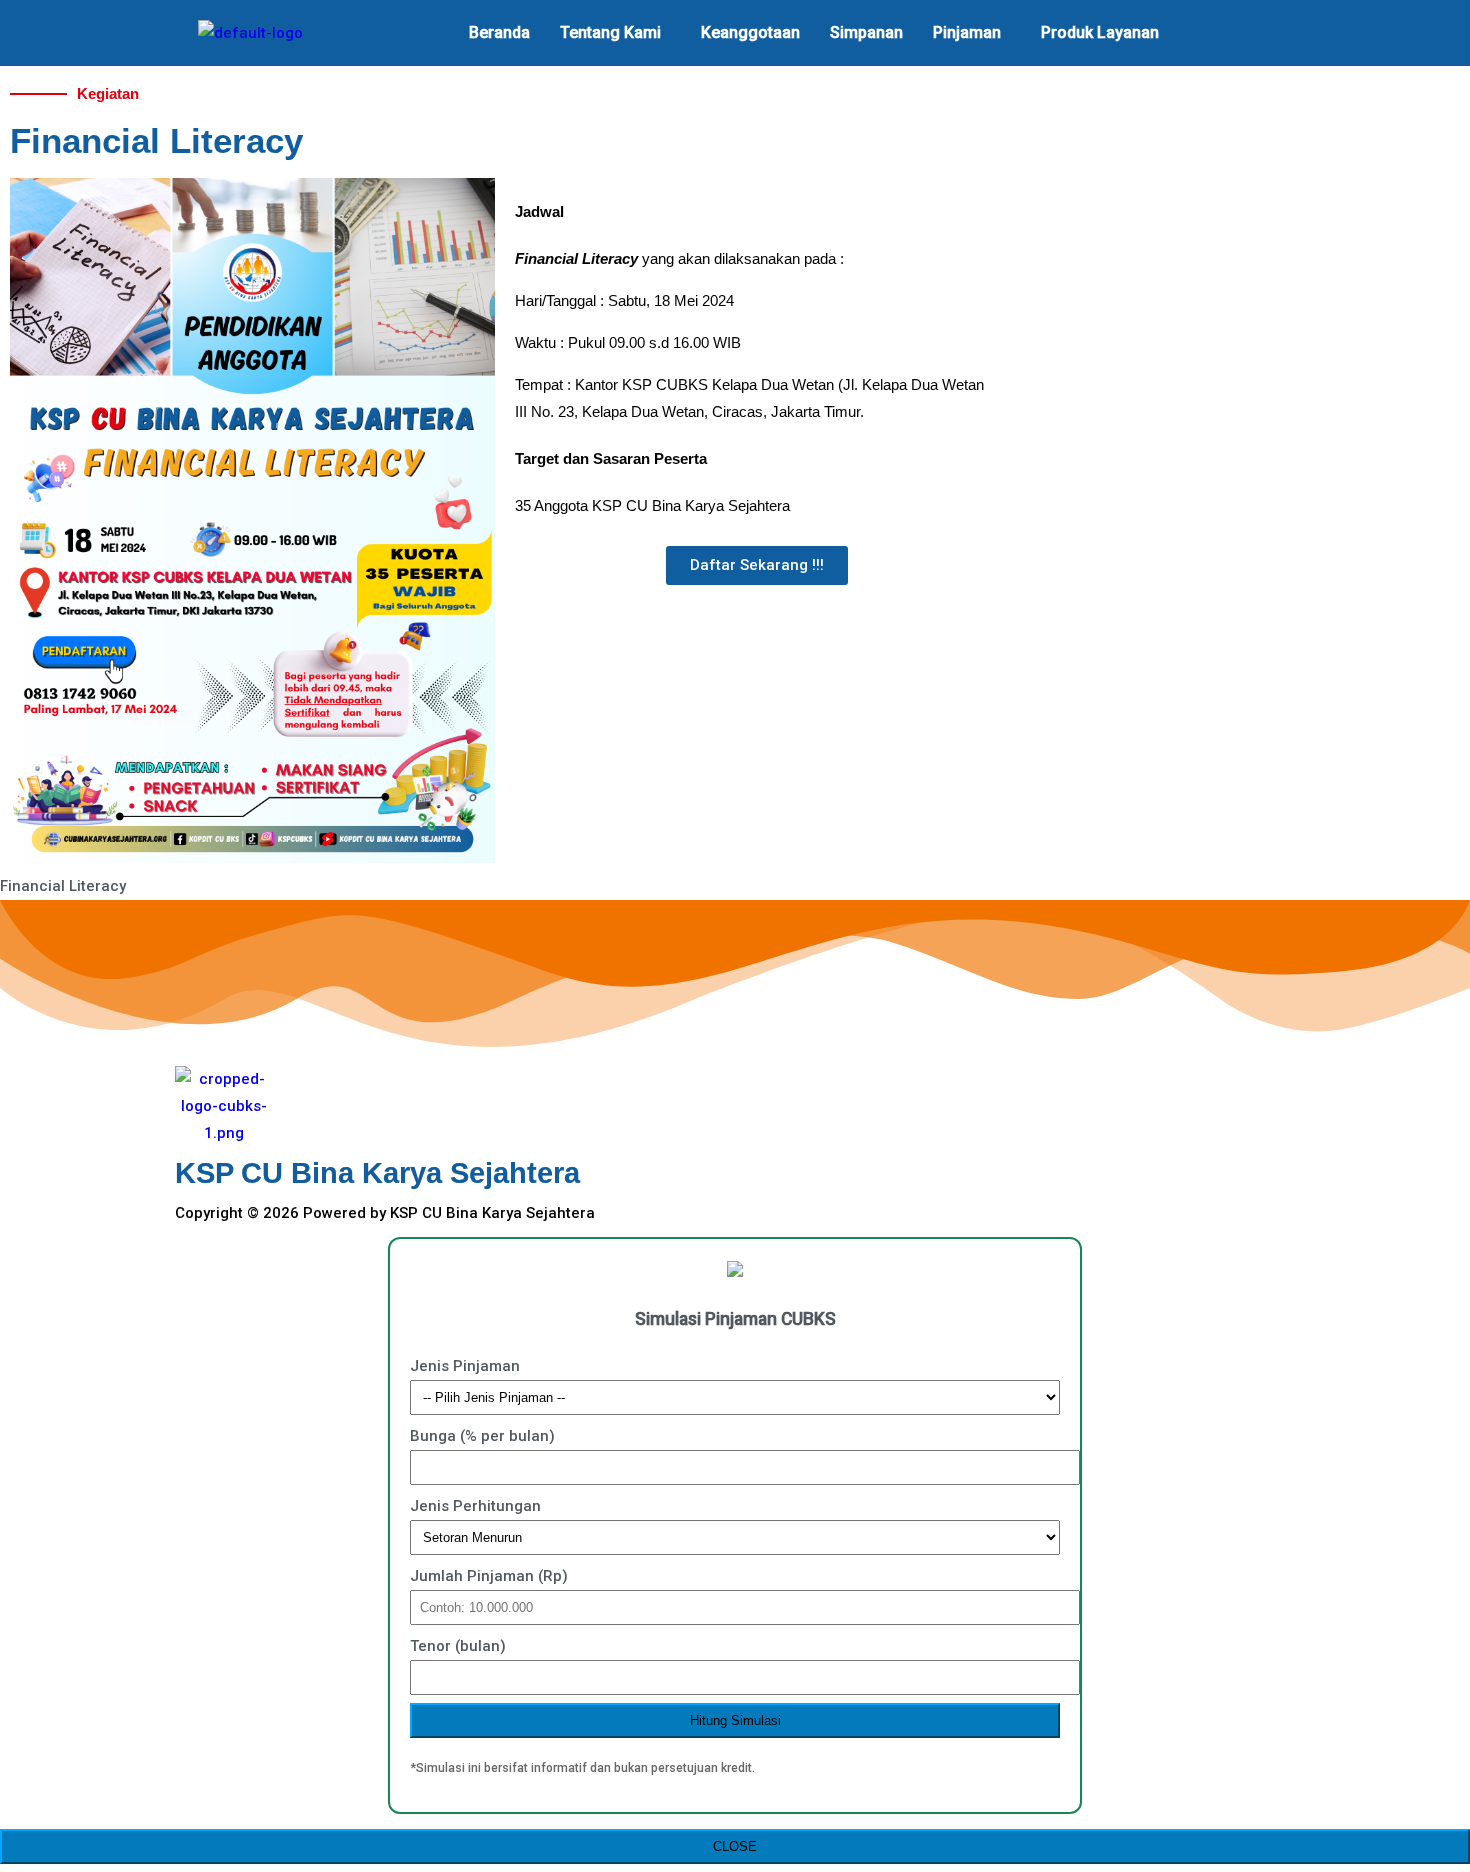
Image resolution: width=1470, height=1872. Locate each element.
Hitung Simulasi (735, 1720)
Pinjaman (967, 32)
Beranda (499, 32)
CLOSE (735, 1846)
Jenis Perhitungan (475, 1506)
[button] (615, 33)
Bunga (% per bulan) (482, 1436)
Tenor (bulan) (458, 1646)
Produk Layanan (1100, 32)
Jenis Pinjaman (465, 1366)
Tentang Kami (610, 32)
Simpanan (866, 32)
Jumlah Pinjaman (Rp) (489, 1576)
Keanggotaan (750, 32)
